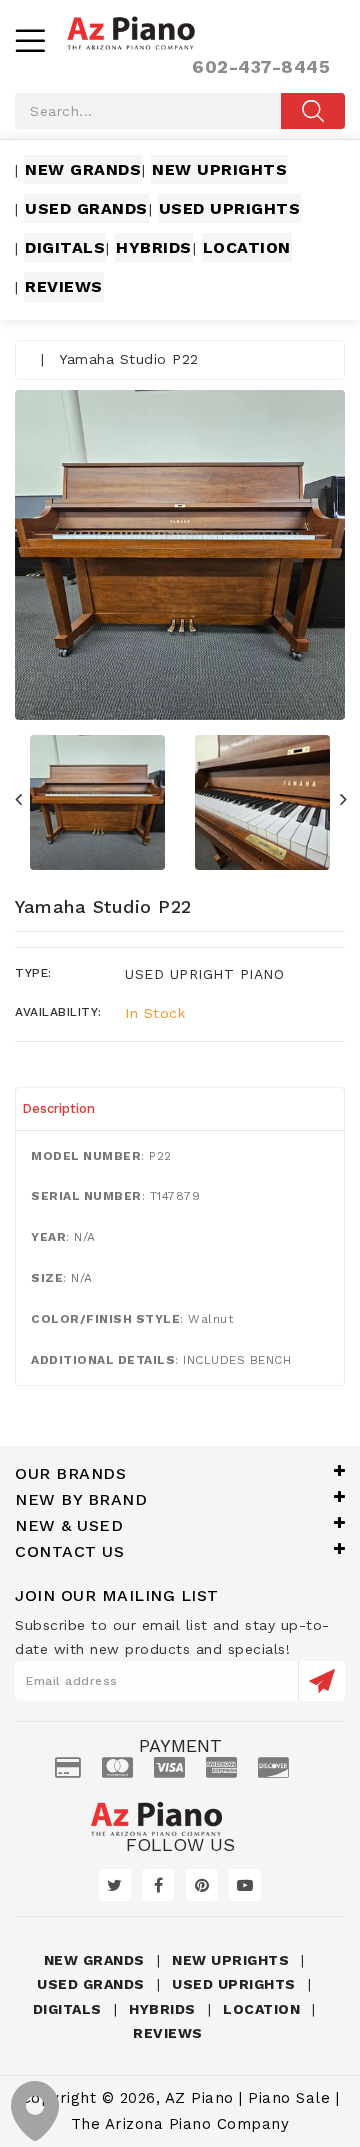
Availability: (58, 1012)
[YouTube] (245, 1885)
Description (58, 1108)
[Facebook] (158, 1885)
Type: (33, 973)
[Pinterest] (202, 1885)
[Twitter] (115, 1885)
